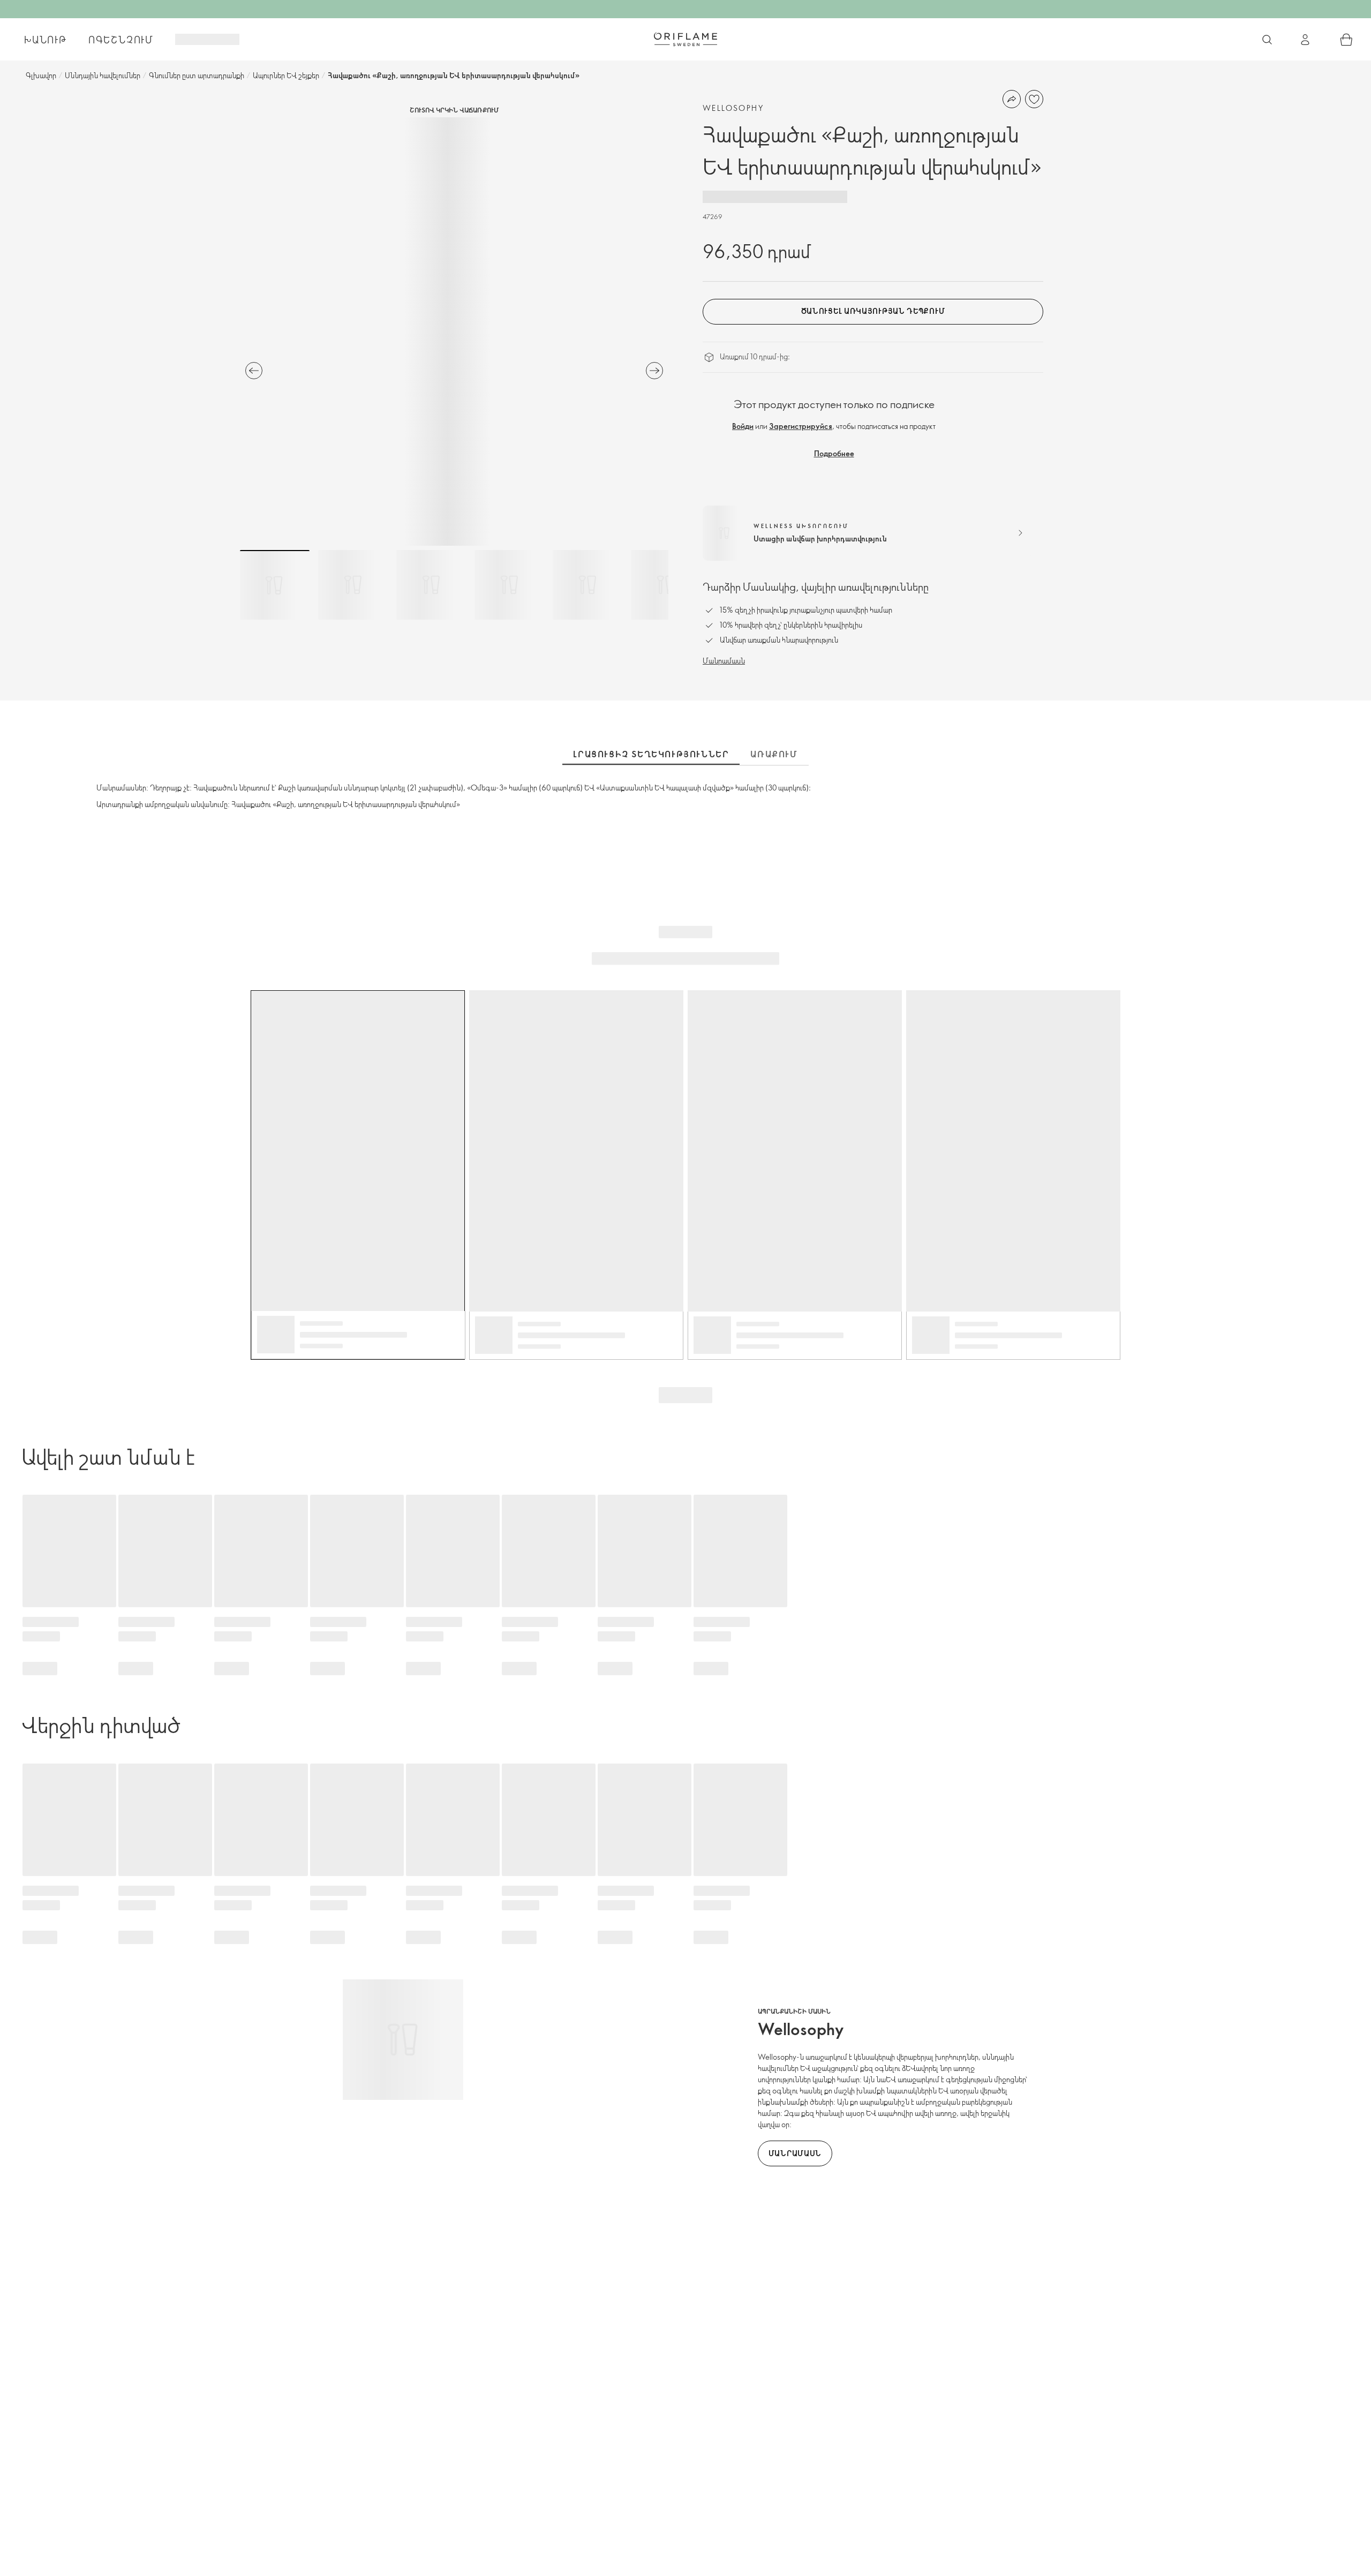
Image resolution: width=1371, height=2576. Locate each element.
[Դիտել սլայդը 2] (353, 585)
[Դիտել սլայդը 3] (431, 585)
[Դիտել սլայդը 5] (587, 585)
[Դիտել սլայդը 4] (509, 585)
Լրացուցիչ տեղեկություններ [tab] (651, 754)
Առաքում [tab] (774, 754)
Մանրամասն (724, 661)
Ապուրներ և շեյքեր (286, 75)
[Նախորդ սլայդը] (254, 371)
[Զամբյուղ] (1346, 40)
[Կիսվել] (1012, 99)
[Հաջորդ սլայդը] (654, 371)
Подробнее (834, 453)
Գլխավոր (41, 75)
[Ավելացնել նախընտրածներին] (1034, 99)
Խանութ (46, 40)
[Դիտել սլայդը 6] (666, 585)
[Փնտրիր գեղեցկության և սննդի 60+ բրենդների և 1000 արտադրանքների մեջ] (1267, 40)
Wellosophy (733, 108)
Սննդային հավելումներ (103, 75)
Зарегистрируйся (801, 426)
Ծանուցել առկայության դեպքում (873, 311)
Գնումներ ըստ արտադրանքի (197, 75)
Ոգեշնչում (121, 40)
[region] (454, 332)
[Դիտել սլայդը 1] (275, 585)
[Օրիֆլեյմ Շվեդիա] (685, 39)
